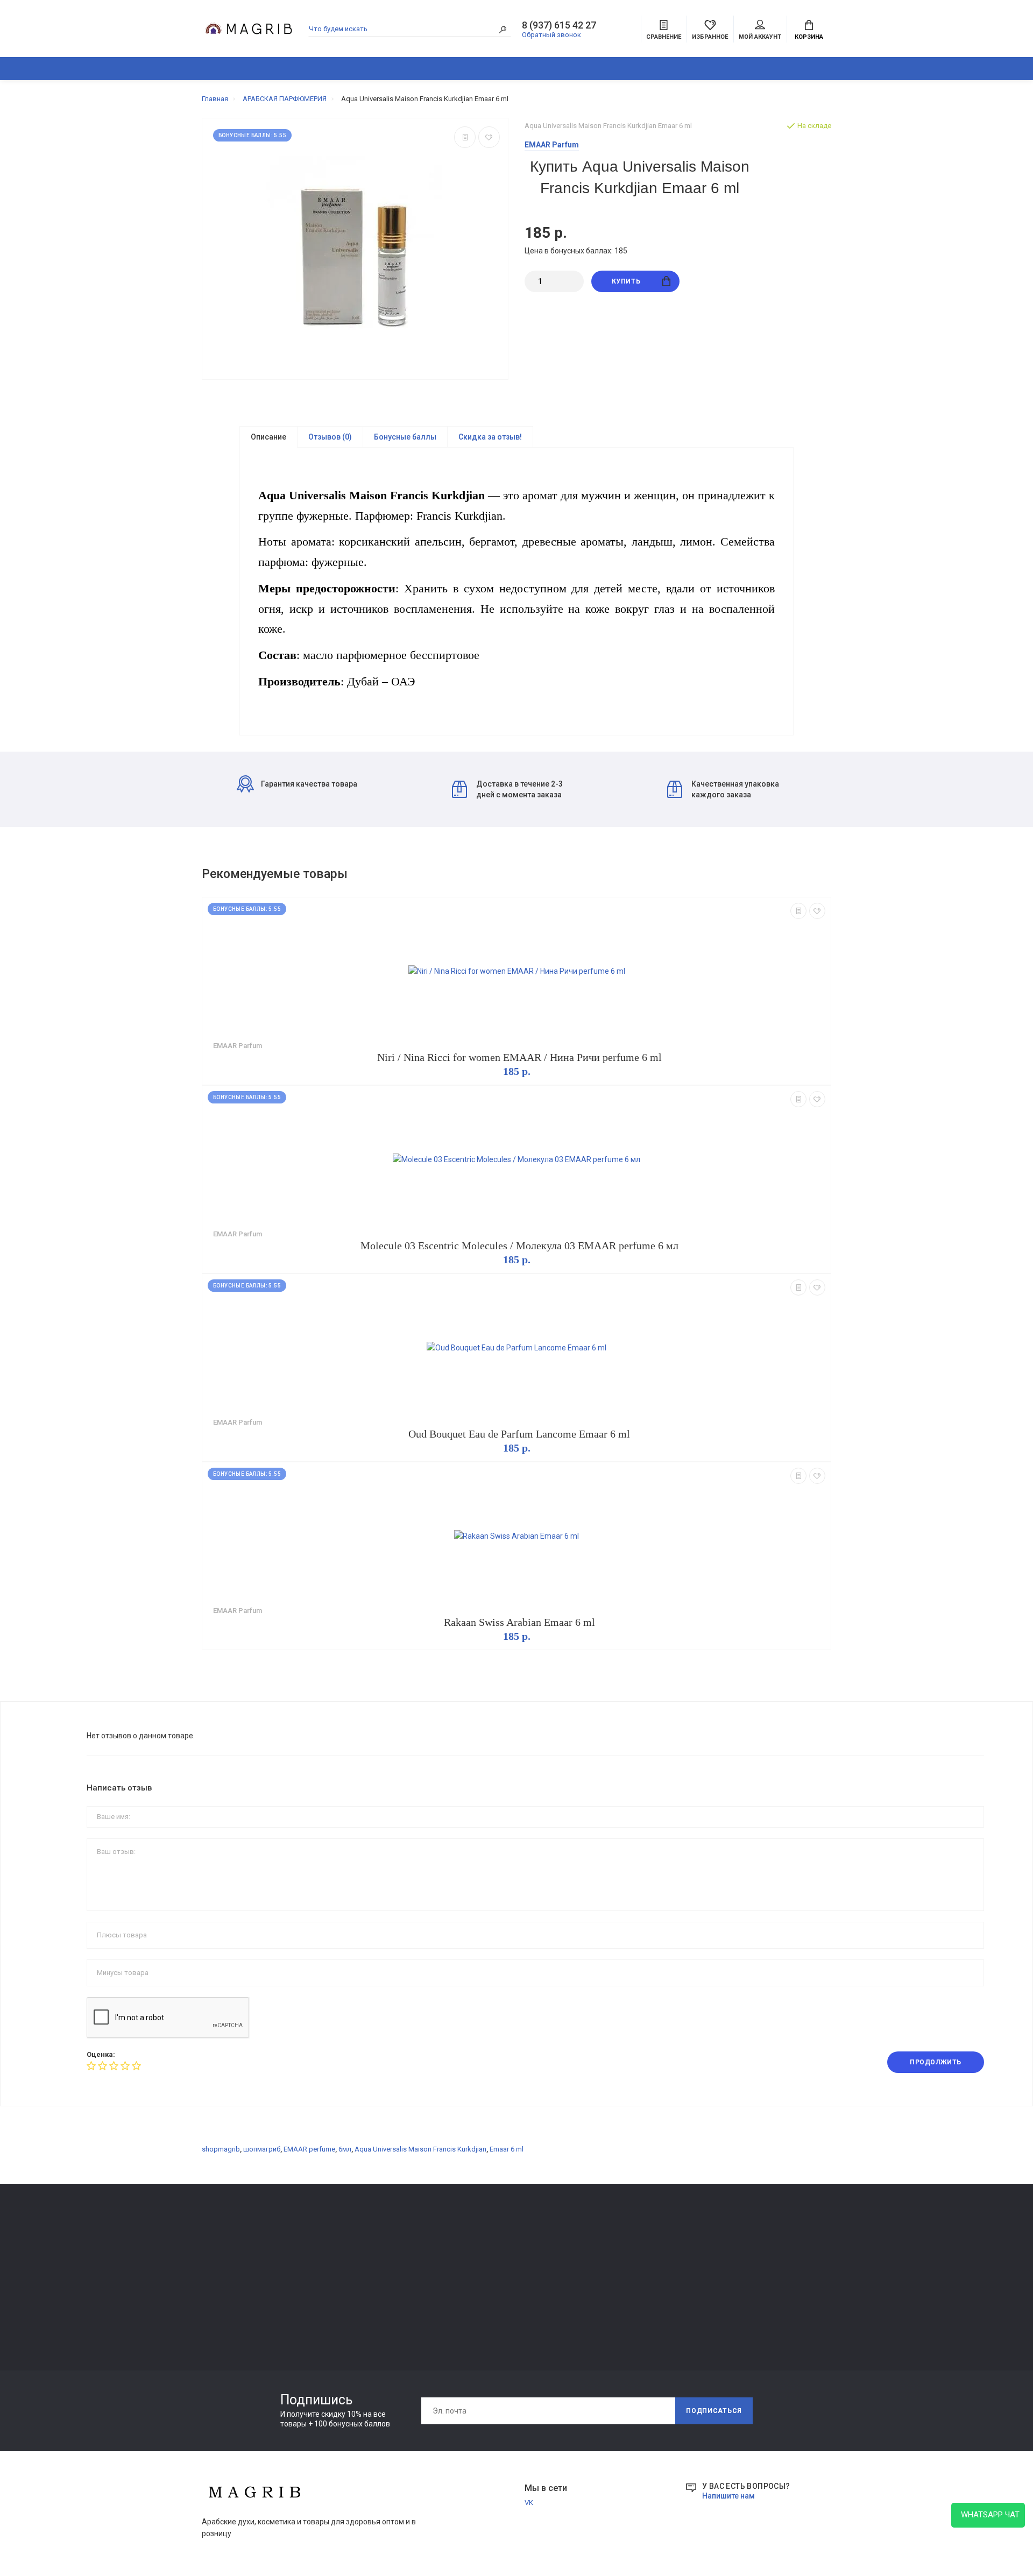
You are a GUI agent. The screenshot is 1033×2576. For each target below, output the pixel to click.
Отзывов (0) (330, 437)
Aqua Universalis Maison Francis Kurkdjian (420, 2149)
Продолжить (936, 2062)
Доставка (474, 2248)
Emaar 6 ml (507, 2149)
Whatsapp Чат (988, 2515)
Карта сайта (606, 2248)
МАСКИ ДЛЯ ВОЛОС (234, 2291)
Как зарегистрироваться (371, 2278)
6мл (345, 2149)
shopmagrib (221, 2149)
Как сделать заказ (360, 2293)
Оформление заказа (620, 2278)
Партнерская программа (498, 2293)
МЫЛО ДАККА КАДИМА (241, 2276)
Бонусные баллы (405, 437)
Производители (612, 2263)
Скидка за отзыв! (490, 437)
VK (529, 2503)
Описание (268, 437)
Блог (803, 69)
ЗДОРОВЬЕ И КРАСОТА (327, 69)
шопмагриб (262, 2149)
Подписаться (714, 2411)
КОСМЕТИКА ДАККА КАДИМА (547, 69)
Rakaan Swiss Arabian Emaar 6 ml (519, 1622)
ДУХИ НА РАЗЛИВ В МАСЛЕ (662, 69)
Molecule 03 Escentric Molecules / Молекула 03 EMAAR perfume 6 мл (519, 1245)
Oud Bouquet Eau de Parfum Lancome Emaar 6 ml (519, 1434)
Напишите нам (728, 2496)
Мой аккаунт (760, 37)
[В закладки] (489, 137)
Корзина (809, 37)
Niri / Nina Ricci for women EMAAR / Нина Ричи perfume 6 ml (519, 1057)
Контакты (346, 2248)
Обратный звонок (551, 35)
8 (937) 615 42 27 (559, 25)
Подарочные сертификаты (374, 2308)
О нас (339, 2263)
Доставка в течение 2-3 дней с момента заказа (519, 789)
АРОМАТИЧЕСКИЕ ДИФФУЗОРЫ (440, 69)
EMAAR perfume (309, 2149)
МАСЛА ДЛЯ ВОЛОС (235, 2321)
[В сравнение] (465, 137)
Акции (884, 69)
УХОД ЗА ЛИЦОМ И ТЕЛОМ (246, 2306)
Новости (842, 69)
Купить (626, 281)
